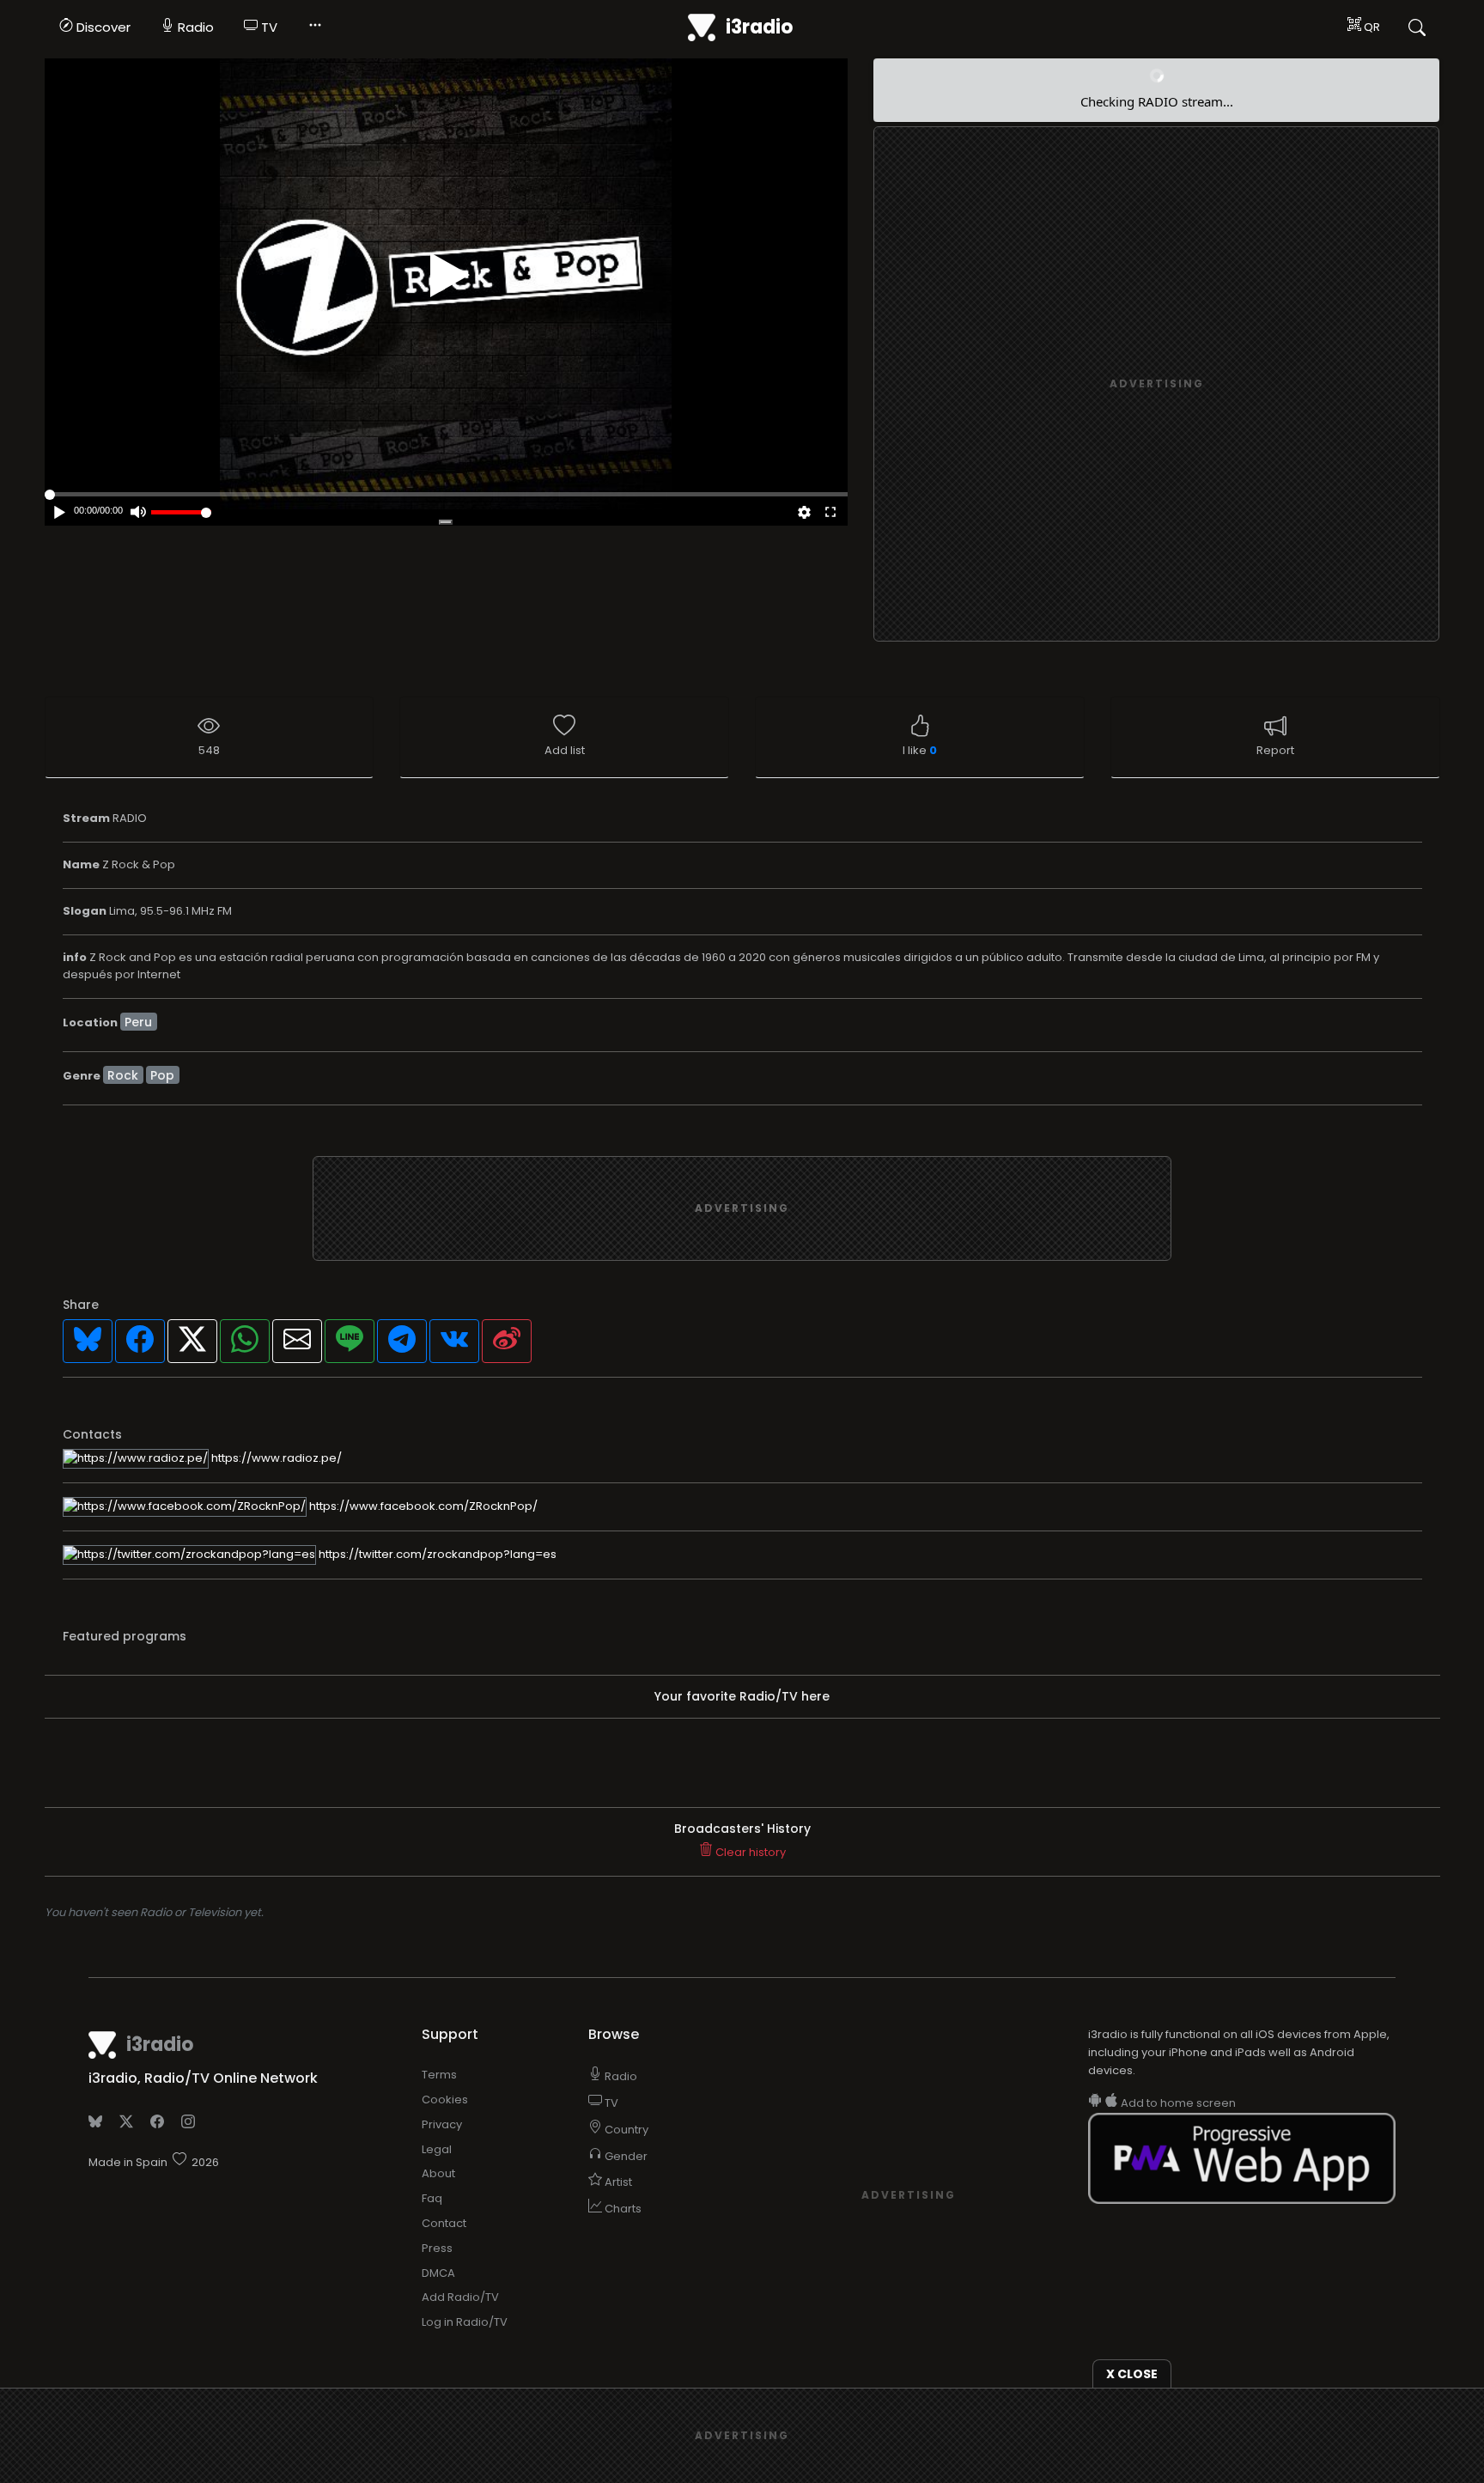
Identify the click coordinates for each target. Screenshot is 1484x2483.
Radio (194, 27)
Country (625, 2130)
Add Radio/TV (460, 2297)
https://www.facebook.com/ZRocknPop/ (422, 1506)
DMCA (438, 2273)
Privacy (442, 2124)
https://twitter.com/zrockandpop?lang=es (436, 1554)
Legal (437, 2149)
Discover (102, 27)
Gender (625, 2156)
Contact (444, 2223)
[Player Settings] (804, 514)
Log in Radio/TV (465, 2322)
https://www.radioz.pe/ (275, 1458)
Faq (432, 2198)
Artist (617, 2182)
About (438, 2173)
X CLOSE (1132, 2374)
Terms (439, 2075)
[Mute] (138, 514)
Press (437, 2248)
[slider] (181, 512)
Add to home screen (1177, 2103)
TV (268, 27)
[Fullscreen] (830, 514)
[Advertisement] (1157, 385)
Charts (622, 2209)
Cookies (445, 2100)
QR (1371, 27)
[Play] (450, 275)
